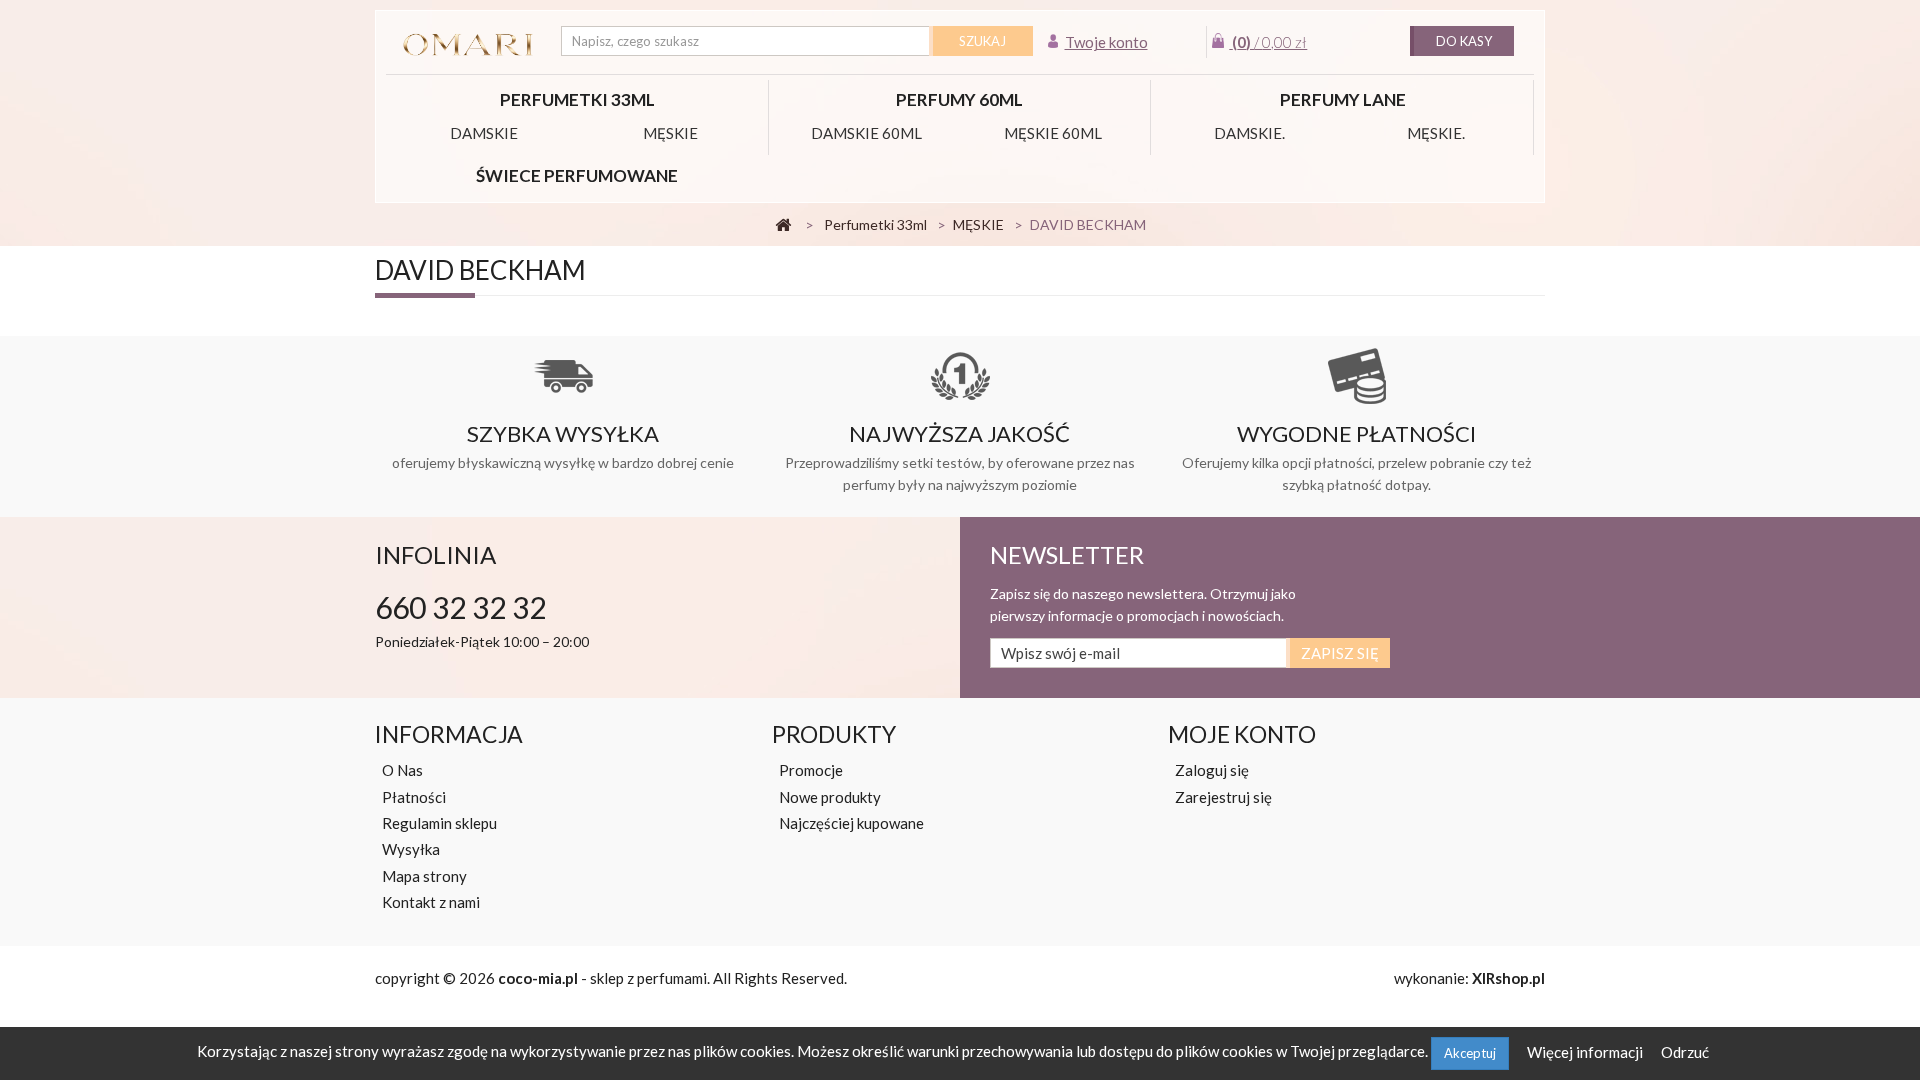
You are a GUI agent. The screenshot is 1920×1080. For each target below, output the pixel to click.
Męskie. (1436, 133)
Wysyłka (411, 849)
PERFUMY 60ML (959, 99)
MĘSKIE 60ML (1053, 133)
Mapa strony (424, 876)
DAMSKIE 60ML (866, 133)
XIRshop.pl (1508, 978)
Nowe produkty (830, 797)
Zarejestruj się (1223, 797)
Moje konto (1242, 734)
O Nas (402, 770)
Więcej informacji (1586, 1052)
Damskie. (1249, 133)
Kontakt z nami (431, 902)
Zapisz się (1340, 653)
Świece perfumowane (577, 175)
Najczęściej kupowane (851, 823)
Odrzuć (1685, 1052)
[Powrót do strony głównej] (783, 225)
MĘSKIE (670, 133)
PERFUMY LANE (1343, 99)
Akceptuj (1470, 1053)
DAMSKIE (484, 133)
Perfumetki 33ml (577, 99)
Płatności (414, 797)
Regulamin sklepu (439, 823)
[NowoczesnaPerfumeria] (468, 45)
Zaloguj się (1212, 770)
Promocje (811, 770)
